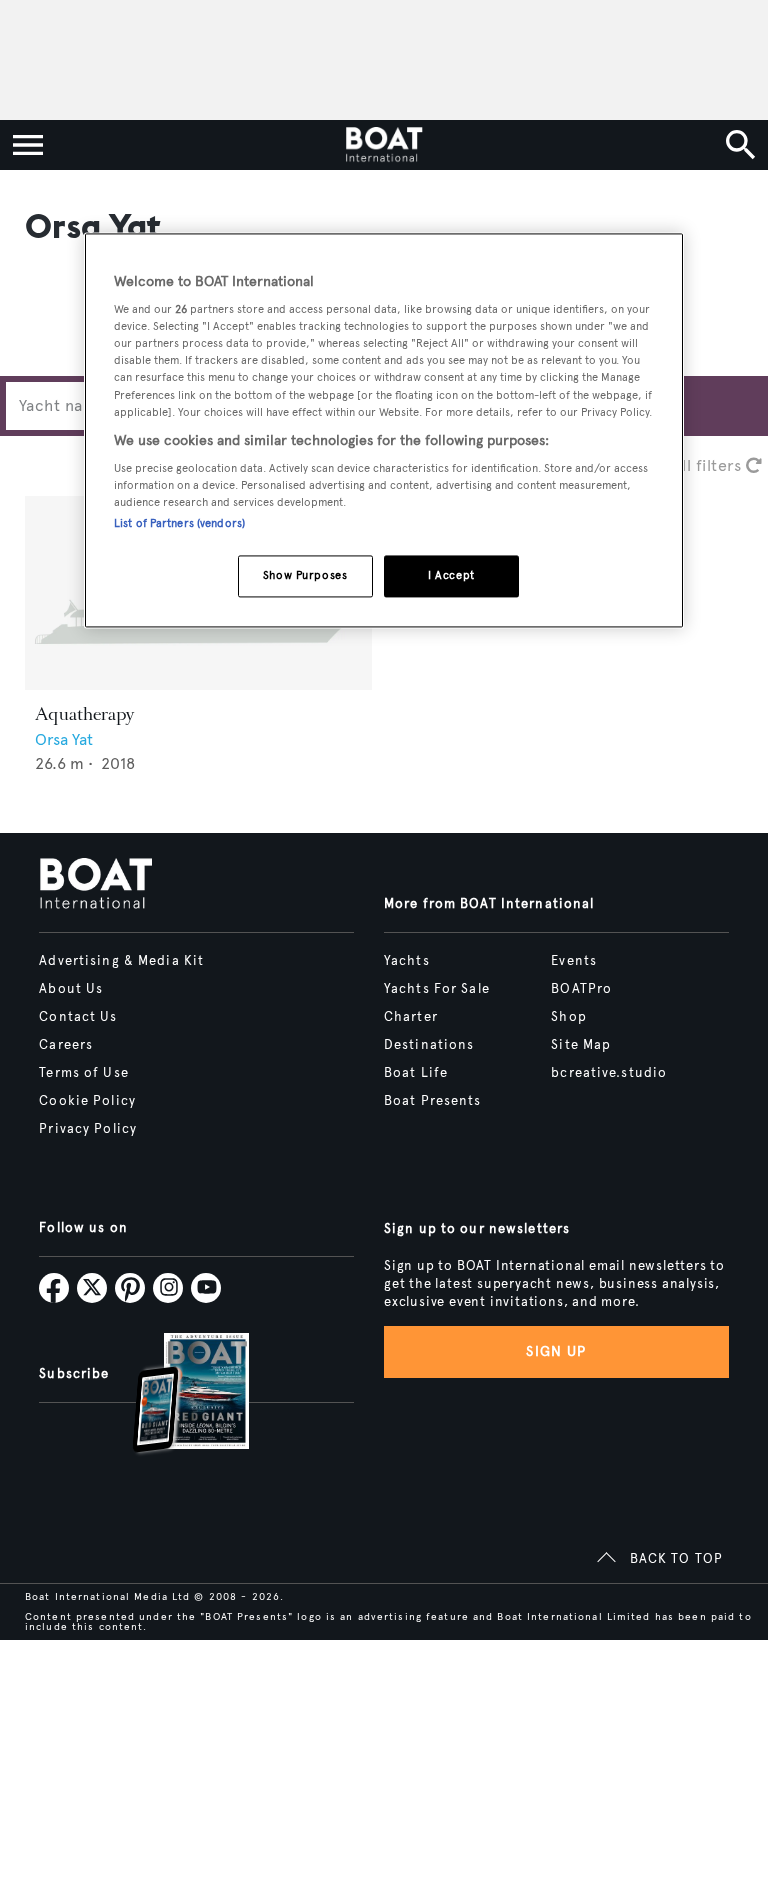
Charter (411, 1017)
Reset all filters (686, 465)
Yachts (407, 961)
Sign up (556, 1351)
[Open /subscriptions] (174, 1395)
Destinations (429, 1045)
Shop (568, 1017)
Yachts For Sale (437, 989)
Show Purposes (305, 576)
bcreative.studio (609, 1073)
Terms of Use (83, 1073)
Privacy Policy (88, 1129)
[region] (384, 430)
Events (574, 961)
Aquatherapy (85, 714)
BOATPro (581, 989)
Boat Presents (433, 1101)
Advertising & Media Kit (121, 961)
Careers (66, 1045)
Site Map (581, 1045)
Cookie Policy (87, 1101)
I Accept (451, 576)
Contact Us (78, 1017)
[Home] (383, 145)
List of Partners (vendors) (179, 524)
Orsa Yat (64, 739)
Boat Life (416, 1073)
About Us (71, 989)
